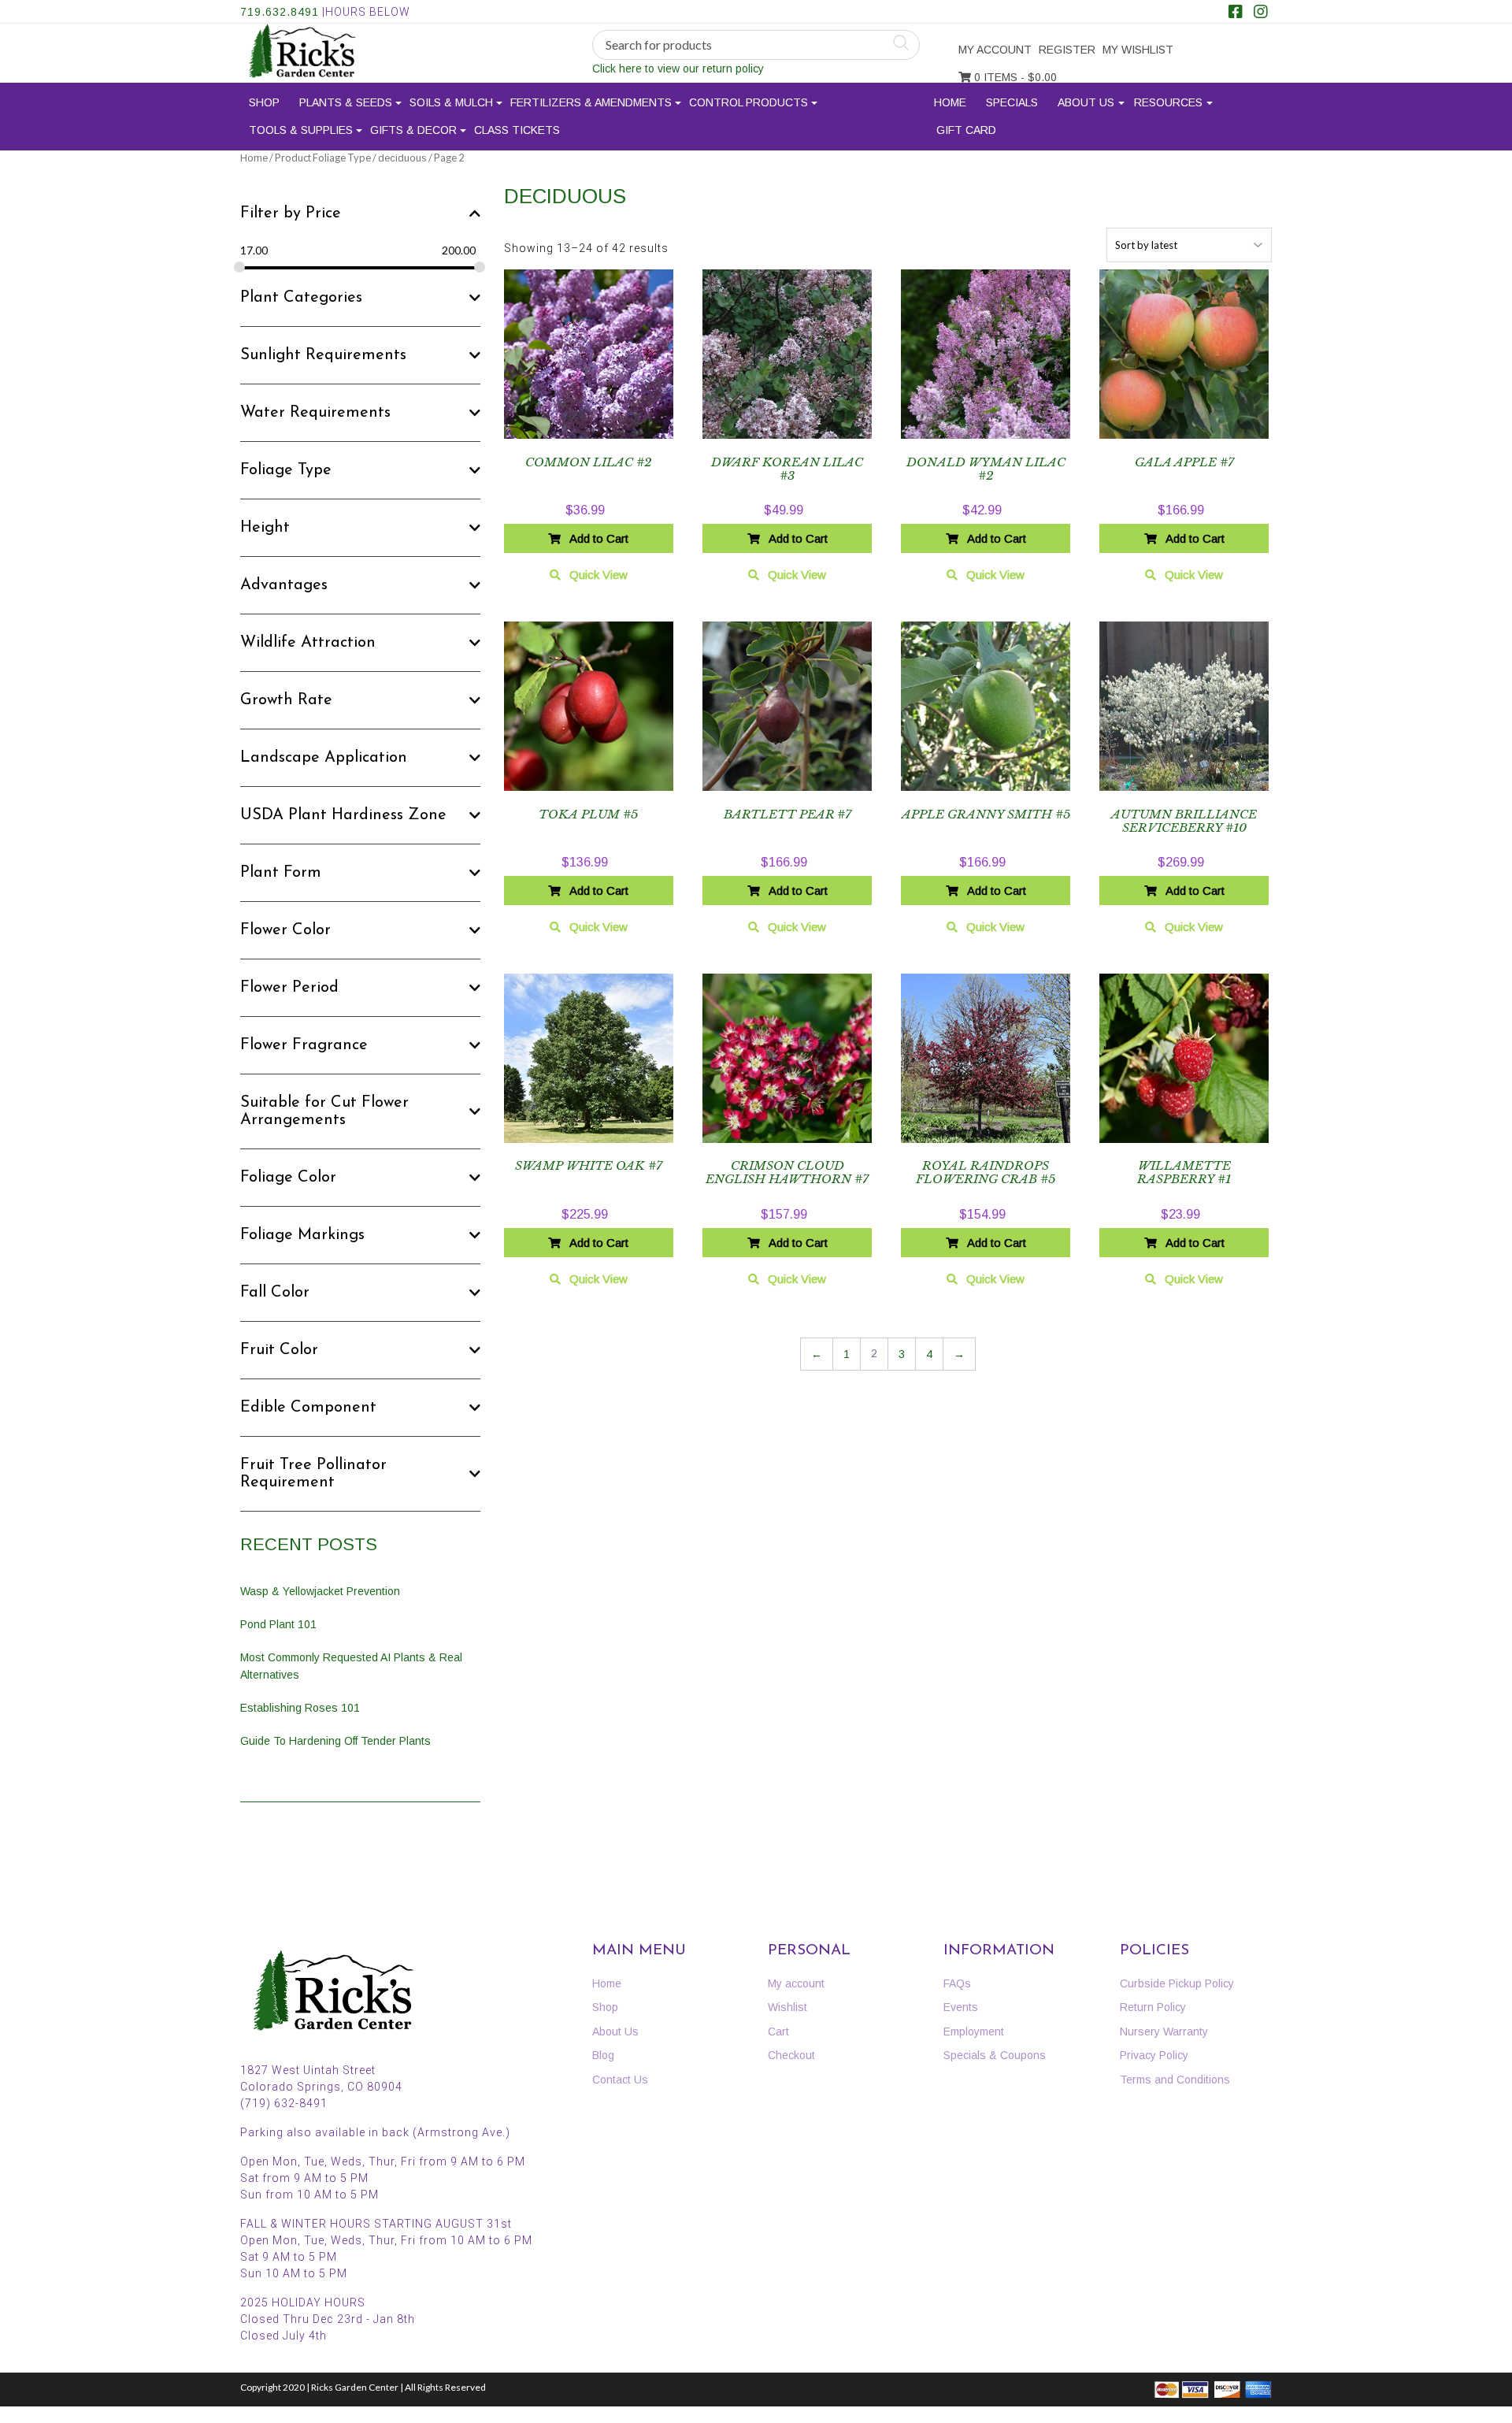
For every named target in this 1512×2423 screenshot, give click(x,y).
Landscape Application (324, 758)
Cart (778, 2032)
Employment (974, 2032)
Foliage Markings (302, 1235)
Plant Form (281, 873)
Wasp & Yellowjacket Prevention (320, 1591)
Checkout (791, 2055)
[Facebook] (1236, 13)
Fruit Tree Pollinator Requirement (313, 1474)
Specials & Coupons (995, 2055)
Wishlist (787, 2007)
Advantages (284, 585)
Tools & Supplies (301, 130)
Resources (1168, 102)
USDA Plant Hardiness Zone (343, 815)
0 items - (1014, 77)
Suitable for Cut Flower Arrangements (324, 1111)
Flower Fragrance (304, 1045)
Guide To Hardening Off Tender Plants (335, 1741)
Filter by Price (291, 213)
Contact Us (620, 2080)
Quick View (598, 575)
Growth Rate (286, 700)
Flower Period (289, 988)
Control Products (749, 102)
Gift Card (966, 130)
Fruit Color (279, 1350)
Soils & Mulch (451, 102)
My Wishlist (1138, 50)
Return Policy (1153, 2007)
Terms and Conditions (1175, 2080)
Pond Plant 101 (278, 1624)
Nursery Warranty (1164, 2032)
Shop (264, 102)
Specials (1012, 102)
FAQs (957, 1983)
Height (265, 528)
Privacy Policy (1154, 2055)
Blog (603, 2055)
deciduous (402, 158)
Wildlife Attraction (308, 643)
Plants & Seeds (346, 102)
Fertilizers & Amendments (591, 102)
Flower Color (285, 930)
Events (961, 2007)
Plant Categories (301, 298)
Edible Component (308, 1408)
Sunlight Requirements (323, 355)
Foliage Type (286, 470)
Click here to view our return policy (678, 69)
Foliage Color (288, 1178)
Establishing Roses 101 (300, 1708)
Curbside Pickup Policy (1177, 1983)
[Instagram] (1261, 13)
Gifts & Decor (413, 130)
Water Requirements (315, 413)
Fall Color (275, 1293)
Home (950, 102)
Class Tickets (517, 130)
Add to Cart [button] (599, 538)
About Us (1086, 102)
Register (1067, 50)
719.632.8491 (280, 12)
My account (995, 50)
